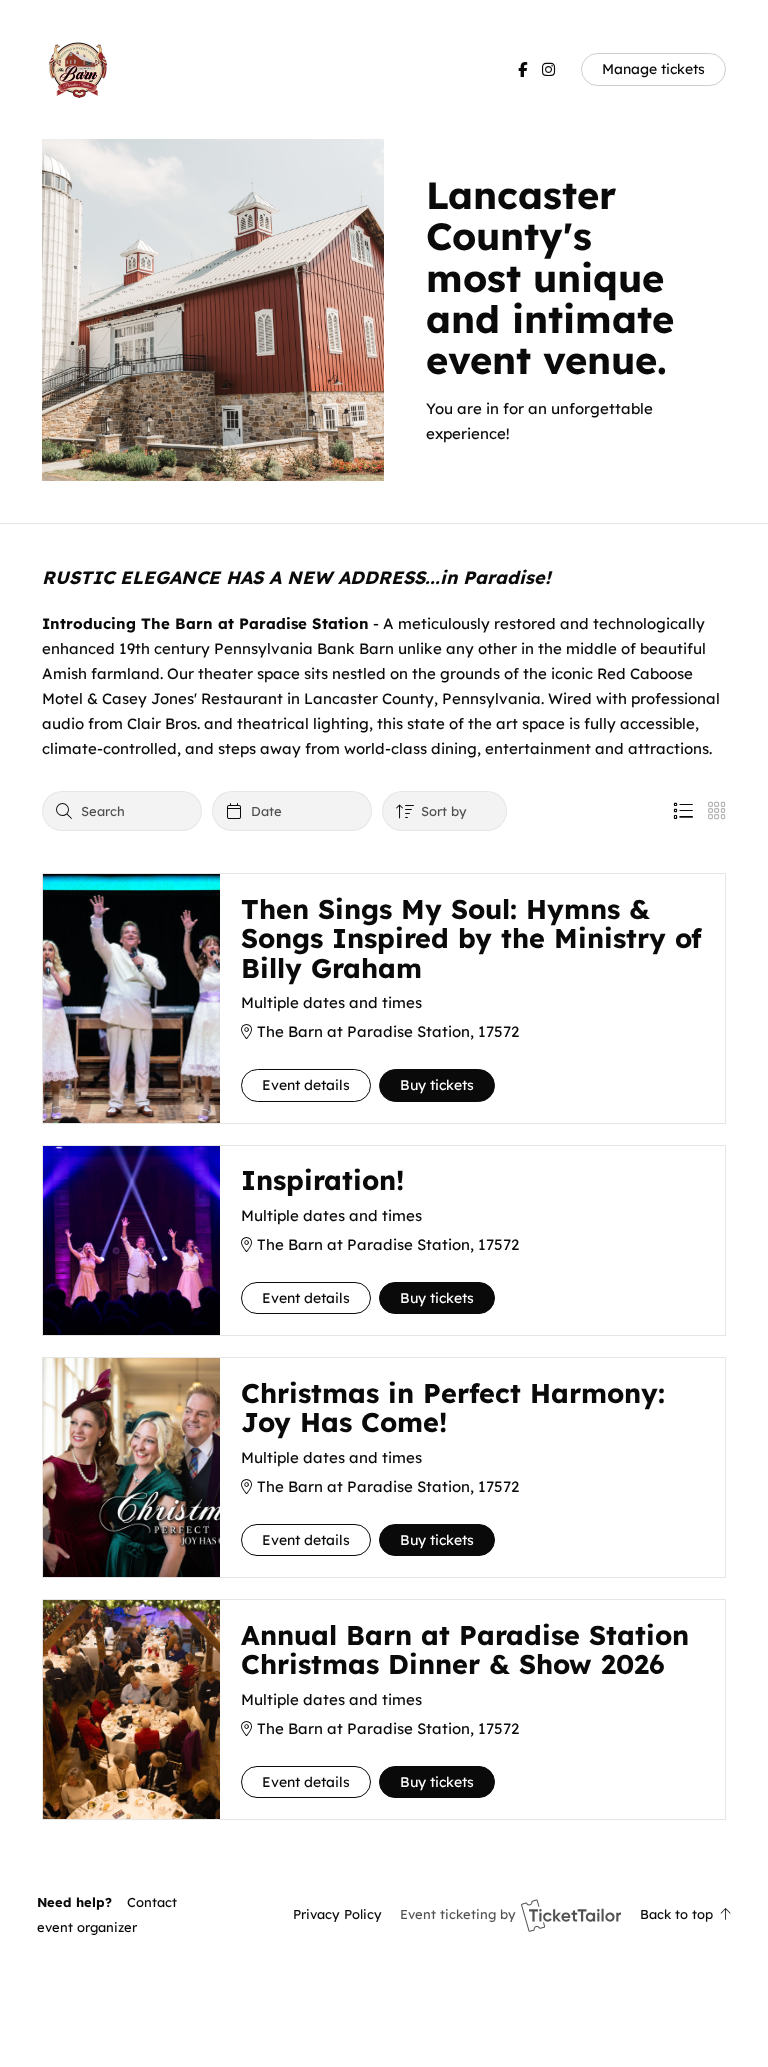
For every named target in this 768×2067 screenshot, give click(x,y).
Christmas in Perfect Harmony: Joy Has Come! (453, 1408)
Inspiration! (322, 1180)
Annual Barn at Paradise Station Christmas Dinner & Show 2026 (465, 1650)
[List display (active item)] (683, 811)
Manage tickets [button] (653, 68)
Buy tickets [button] (437, 1084)
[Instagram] (548, 69)
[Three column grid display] (717, 811)
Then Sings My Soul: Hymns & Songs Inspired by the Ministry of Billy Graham (471, 938)
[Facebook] (522, 69)
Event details (306, 1084)
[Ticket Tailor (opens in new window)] (571, 1915)
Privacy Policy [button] (337, 1914)
